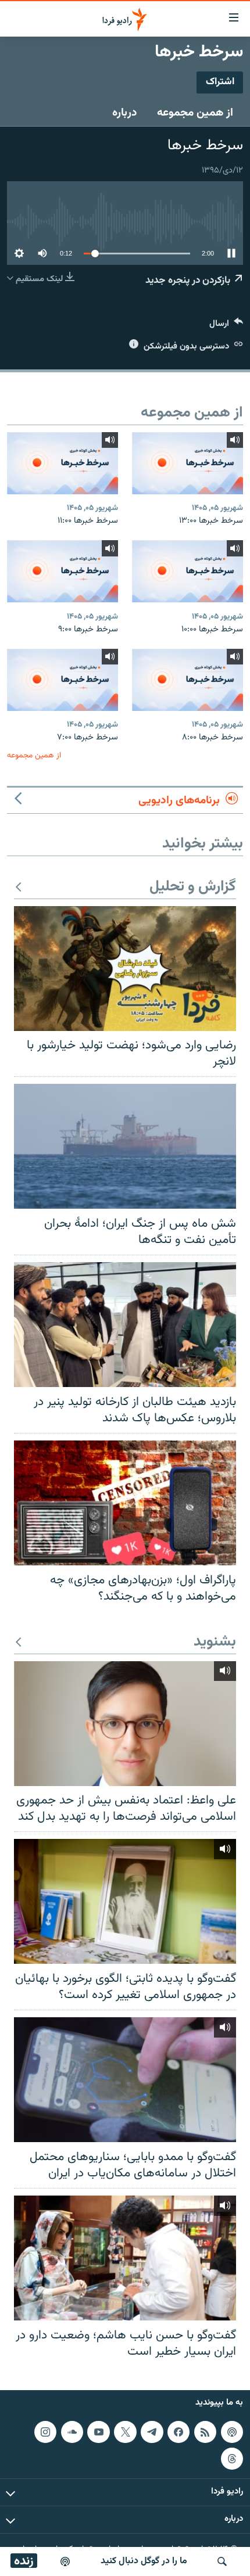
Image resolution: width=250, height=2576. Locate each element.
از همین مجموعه (195, 113)
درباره (125, 113)
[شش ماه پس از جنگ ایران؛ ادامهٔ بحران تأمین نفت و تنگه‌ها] (125, 1146)
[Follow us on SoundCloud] (72, 2432)
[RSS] (205, 2432)
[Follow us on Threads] (232, 2459)
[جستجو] (222, 2561)
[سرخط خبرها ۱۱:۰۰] (63, 463)
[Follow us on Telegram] (152, 2432)
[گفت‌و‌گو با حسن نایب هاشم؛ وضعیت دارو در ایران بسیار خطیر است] (125, 2258)
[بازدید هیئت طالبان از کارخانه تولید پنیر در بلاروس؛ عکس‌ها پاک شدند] (125, 1325)
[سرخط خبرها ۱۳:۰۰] (187, 463)
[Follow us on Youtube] (98, 2432)
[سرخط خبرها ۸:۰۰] (187, 680)
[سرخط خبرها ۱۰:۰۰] (187, 571)
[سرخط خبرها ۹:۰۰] (63, 571)
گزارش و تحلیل (193, 887)
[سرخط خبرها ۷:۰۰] (63, 680)
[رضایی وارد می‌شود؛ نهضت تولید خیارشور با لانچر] (125, 969)
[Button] (226, 326)
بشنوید (215, 1642)
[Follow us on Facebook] (178, 2432)
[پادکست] (65, 2561)
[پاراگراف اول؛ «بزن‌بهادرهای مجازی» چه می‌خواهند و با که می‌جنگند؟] (125, 1503)
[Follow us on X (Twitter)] (125, 2432)
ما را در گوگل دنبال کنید (144, 2561)
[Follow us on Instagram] (45, 2432)
